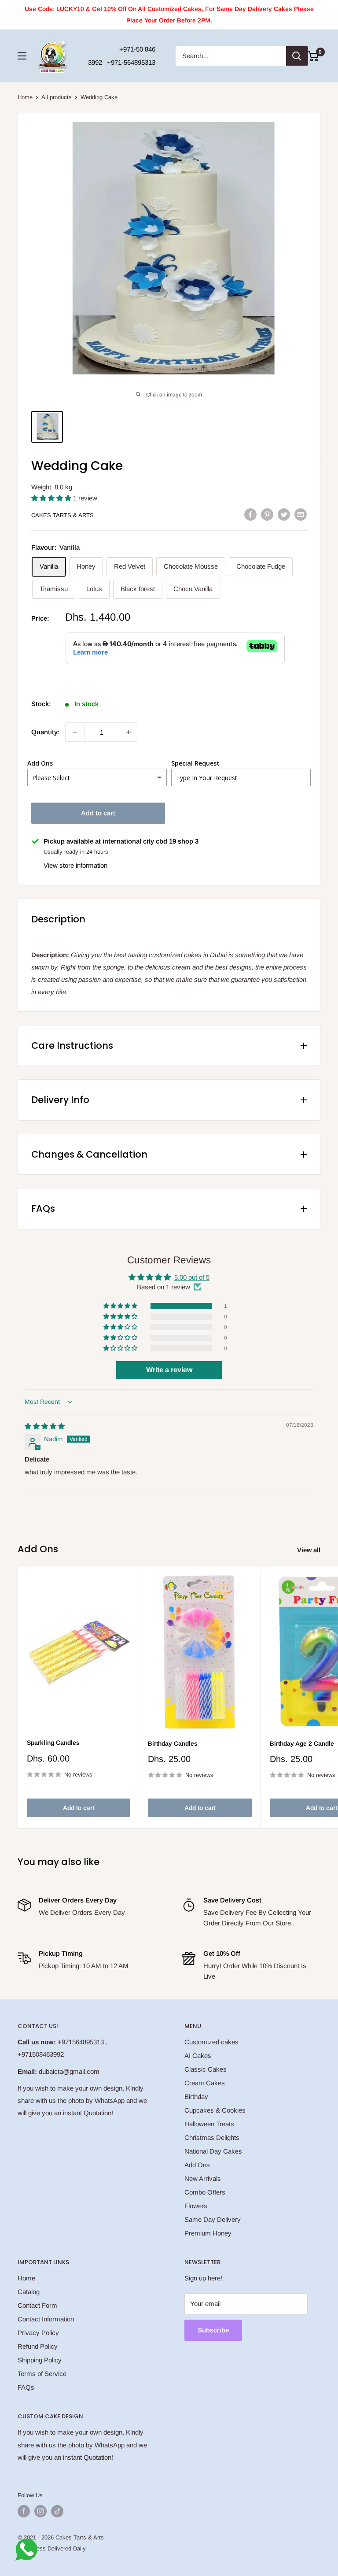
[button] (52, 498)
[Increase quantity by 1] (129, 732)
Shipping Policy (40, 2360)
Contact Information (46, 2319)
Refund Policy (38, 2346)
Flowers (196, 2206)
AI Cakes (198, 2056)
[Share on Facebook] (250, 514)
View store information (75, 865)
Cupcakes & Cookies (215, 2110)
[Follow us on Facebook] (24, 2511)
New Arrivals (203, 2178)
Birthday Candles (173, 1743)
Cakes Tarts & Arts (62, 515)
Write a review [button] (169, 1370)
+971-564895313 (131, 62)
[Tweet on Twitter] (284, 514)
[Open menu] (22, 56)
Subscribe (213, 2330)
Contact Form (37, 2305)
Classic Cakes (206, 2069)
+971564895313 (81, 2042)
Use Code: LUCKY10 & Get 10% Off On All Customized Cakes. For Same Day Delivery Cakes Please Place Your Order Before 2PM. (169, 15)
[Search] (297, 56)
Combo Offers (205, 2192)
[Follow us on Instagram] (40, 2511)
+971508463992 (41, 2054)
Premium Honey (208, 2233)
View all (310, 1550)
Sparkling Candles (53, 1743)
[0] (313, 56)
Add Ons (197, 2165)
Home (25, 97)
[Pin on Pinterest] (267, 514)
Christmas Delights (212, 2137)
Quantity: (46, 732)
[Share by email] (301, 514)
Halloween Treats (209, 2124)
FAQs (26, 2387)
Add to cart (98, 813)
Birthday (196, 2097)
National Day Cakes (213, 2151)
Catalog (29, 2292)
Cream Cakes (205, 2083)
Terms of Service (42, 2374)
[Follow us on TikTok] (57, 2511)
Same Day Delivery (213, 2219)
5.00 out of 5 (192, 1277)
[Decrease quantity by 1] (75, 732)
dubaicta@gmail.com (69, 2071)
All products (57, 97)
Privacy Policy (38, 2333)
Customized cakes (211, 2042)
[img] (45, 1426)
